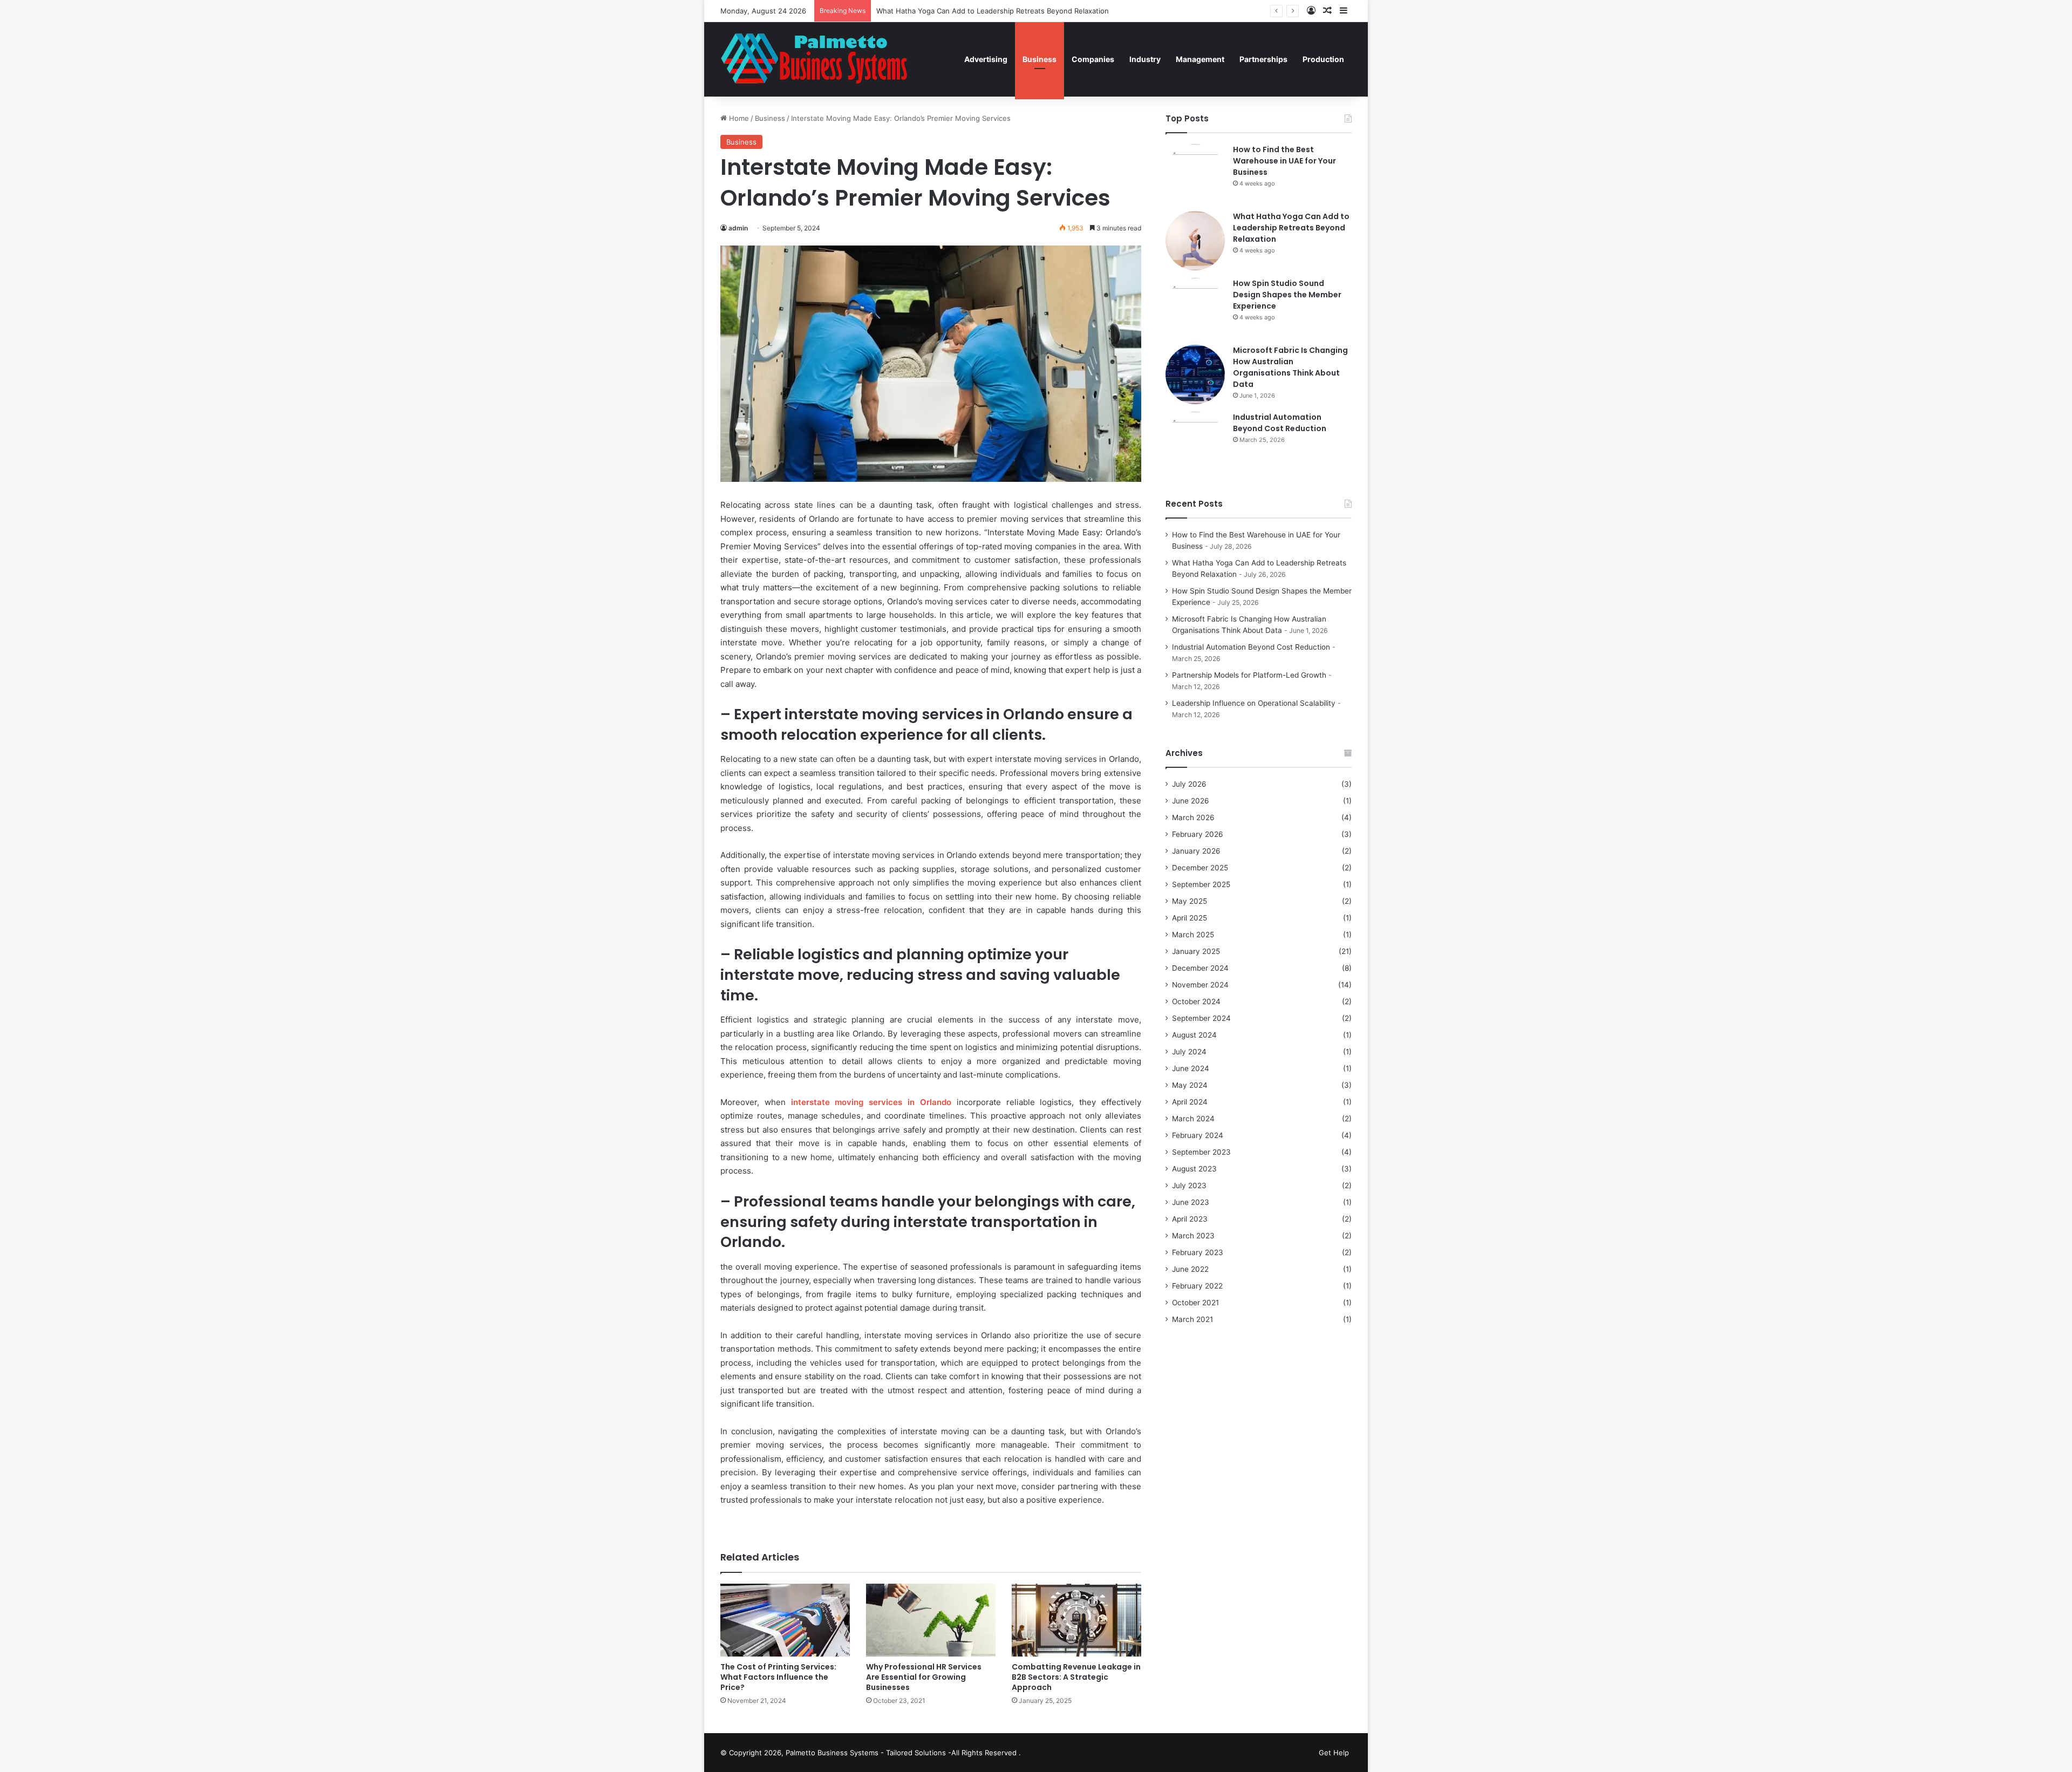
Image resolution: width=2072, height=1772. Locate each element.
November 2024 (1200, 985)
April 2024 (1190, 1102)
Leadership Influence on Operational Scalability (1254, 703)
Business (1040, 59)
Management (1200, 59)
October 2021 (1195, 1303)
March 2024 (1193, 1119)
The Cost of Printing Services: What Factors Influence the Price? (778, 1677)
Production (1323, 59)
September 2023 (1201, 1152)
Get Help (1334, 1753)
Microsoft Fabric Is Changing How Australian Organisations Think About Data (1290, 367)
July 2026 (1189, 784)
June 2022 (1190, 1269)
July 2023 (1189, 1185)
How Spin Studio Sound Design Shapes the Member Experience (1287, 295)
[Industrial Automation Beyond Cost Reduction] (1195, 441)
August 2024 (1194, 1035)
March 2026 (1193, 817)
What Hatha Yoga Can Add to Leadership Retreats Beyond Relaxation (1291, 228)
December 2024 (1200, 968)
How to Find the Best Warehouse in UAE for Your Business (1284, 161)
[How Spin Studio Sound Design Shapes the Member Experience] (1195, 308)
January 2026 (1196, 851)
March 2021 (1192, 1319)
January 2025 (1196, 951)
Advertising (986, 59)
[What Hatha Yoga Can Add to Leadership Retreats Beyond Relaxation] (1195, 241)
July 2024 (1189, 1052)
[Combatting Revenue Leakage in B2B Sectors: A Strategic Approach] (1076, 1620)
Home (738, 118)
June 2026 (1191, 801)
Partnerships (1263, 59)
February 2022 (1197, 1286)
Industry (1145, 59)
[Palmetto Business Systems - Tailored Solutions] (822, 59)
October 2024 (1196, 1001)
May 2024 (1190, 1085)
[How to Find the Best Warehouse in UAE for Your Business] (1195, 174)
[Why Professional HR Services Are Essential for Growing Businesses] (931, 1620)
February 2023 (1198, 1252)
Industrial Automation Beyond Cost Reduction (1280, 423)
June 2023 (1191, 1202)
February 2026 (1198, 834)
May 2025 (1190, 901)
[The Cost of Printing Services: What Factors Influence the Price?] (785, 1620)
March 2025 (1193, 935)
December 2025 (1200, 868)
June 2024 (1191, 1068)
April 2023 (1190, 1219)
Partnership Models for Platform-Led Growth (1249, 675)
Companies (1093, 59)
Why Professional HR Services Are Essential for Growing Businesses (924, 1677)
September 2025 (1201, 884)
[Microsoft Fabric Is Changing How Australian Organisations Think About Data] (1195, 374)
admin (738, 228)
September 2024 (1201, 1018)
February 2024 (1198, 1135)
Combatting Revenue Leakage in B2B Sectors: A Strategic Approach (1076, 1677)
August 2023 (1194, 1169)
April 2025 (1190, 918)
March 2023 (1193, 1236)
